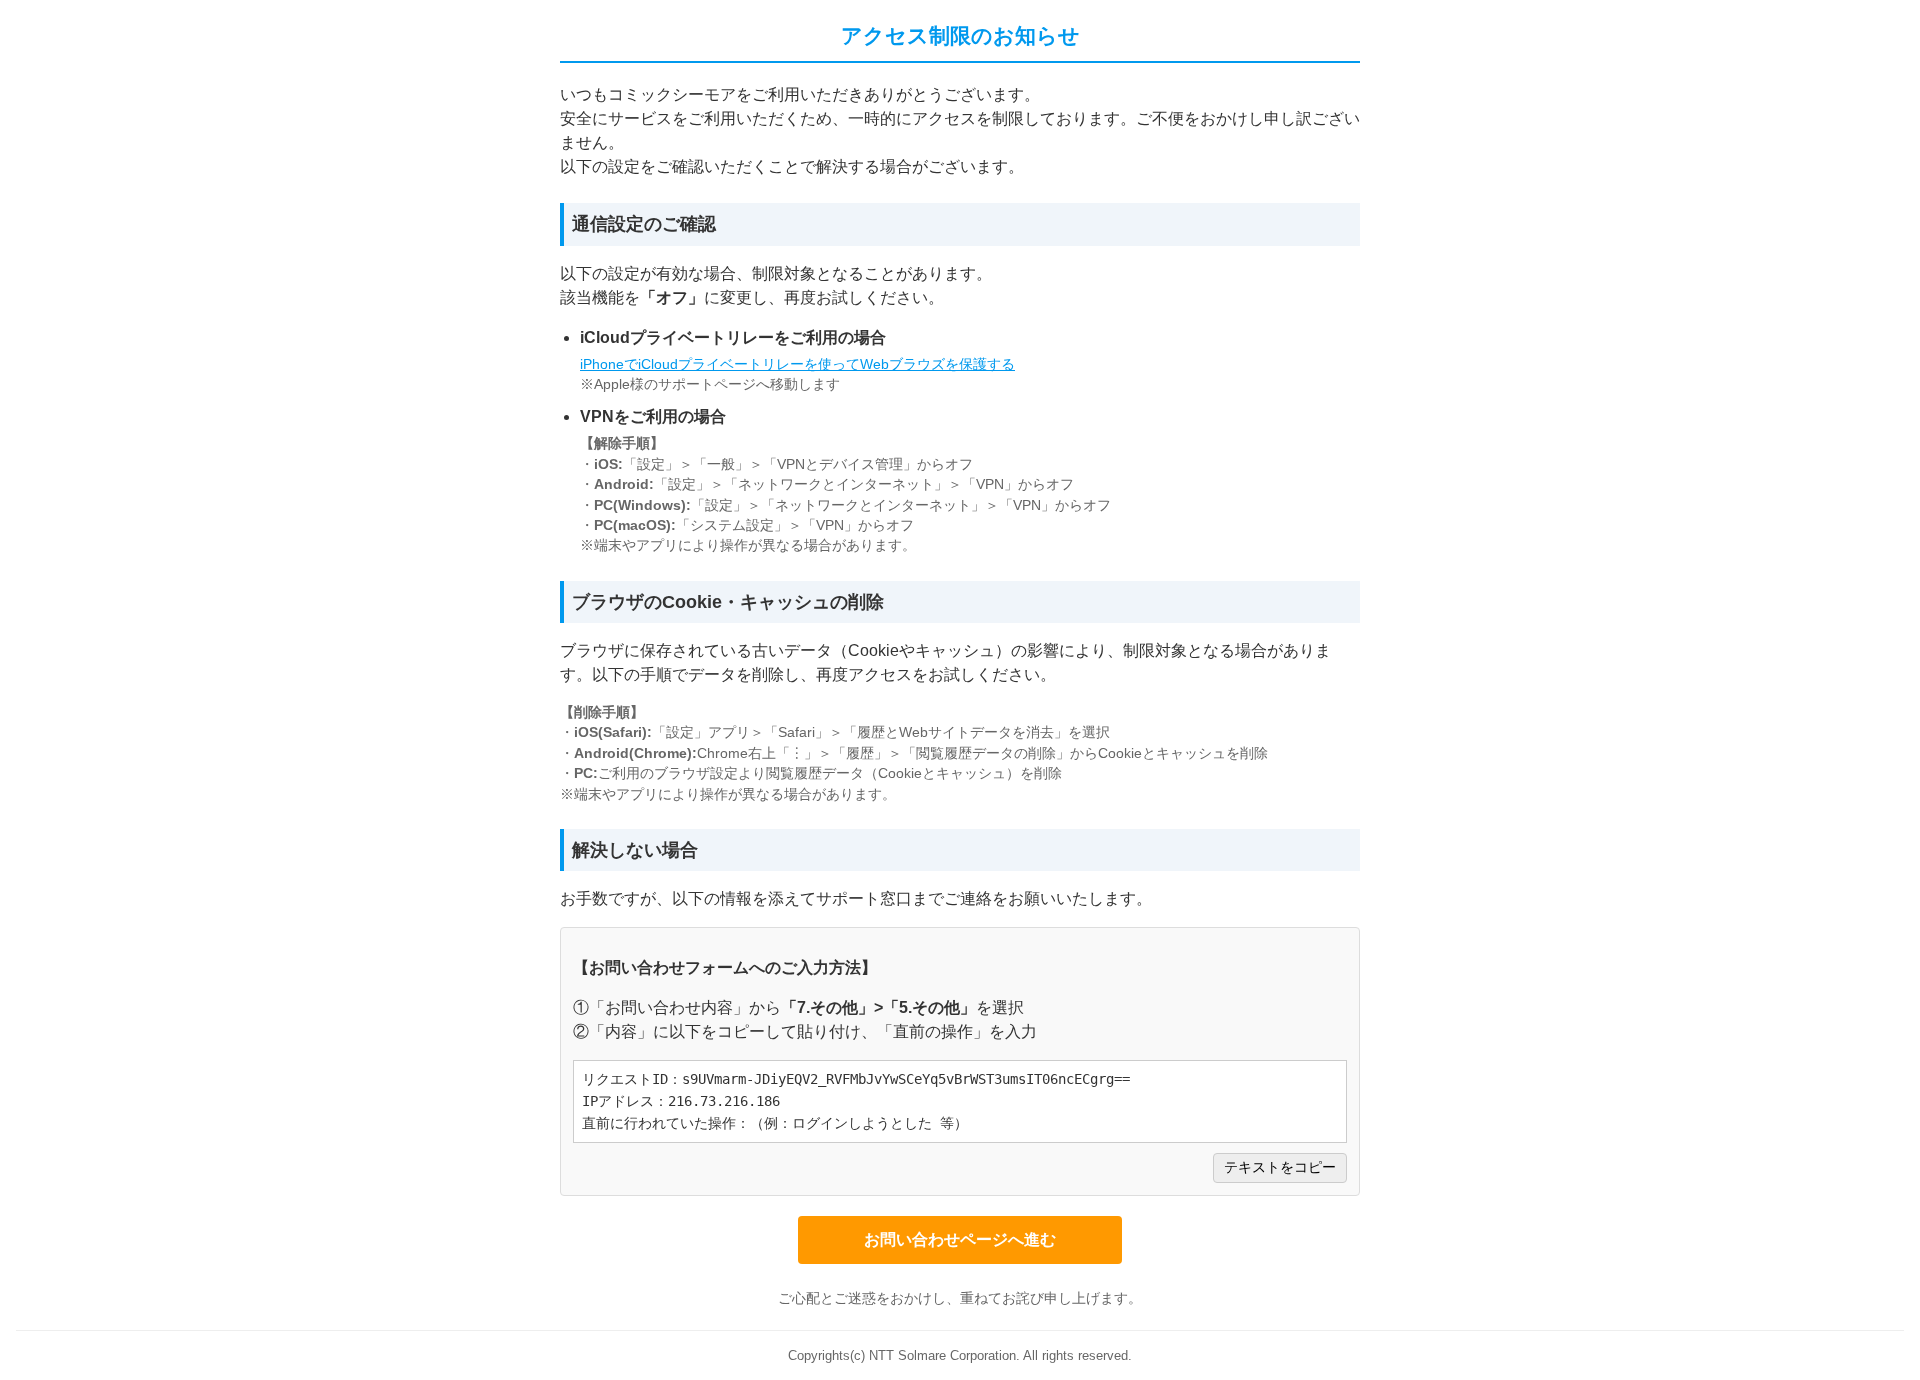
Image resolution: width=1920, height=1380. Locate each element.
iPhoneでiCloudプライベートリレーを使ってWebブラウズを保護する (797, 364)
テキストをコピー (1280, 1167)
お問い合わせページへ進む (960, 1239)
